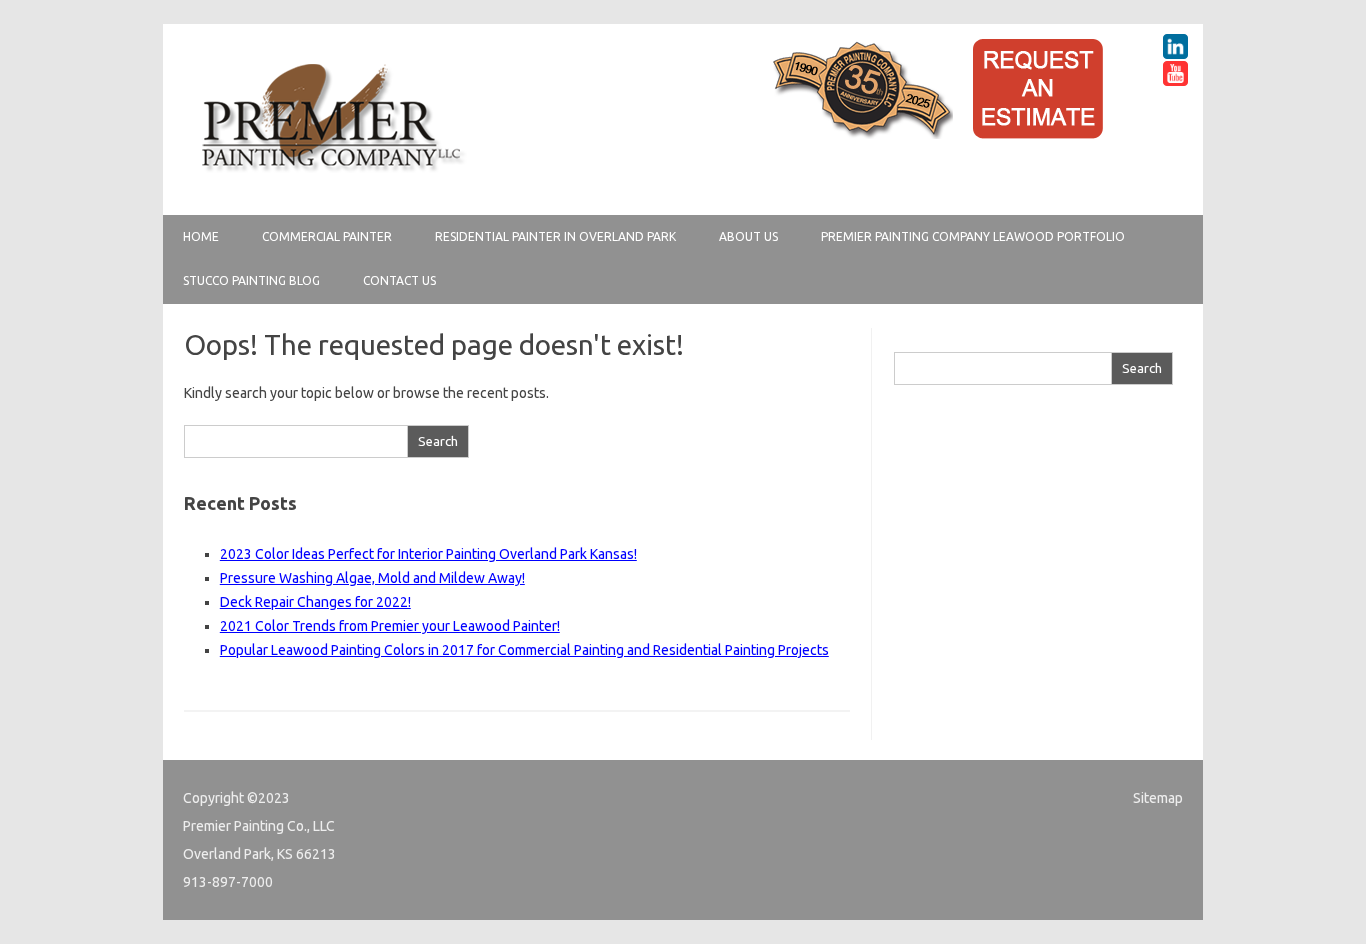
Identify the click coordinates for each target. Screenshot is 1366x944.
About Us (748, 236)
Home (201, 236)
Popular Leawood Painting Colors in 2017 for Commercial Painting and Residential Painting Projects (524, 650)
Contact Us (399, 280)
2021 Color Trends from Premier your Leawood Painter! (390, 626)
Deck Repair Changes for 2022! (315, 602)
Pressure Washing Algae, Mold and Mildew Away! (372, 578)
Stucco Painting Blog (251, 280)
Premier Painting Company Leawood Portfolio (973, 236)
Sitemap (1158, 798)
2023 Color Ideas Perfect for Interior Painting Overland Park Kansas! (428, 554)
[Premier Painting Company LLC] (331, 181)
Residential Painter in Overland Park (555, 236)
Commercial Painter (327, 236)
